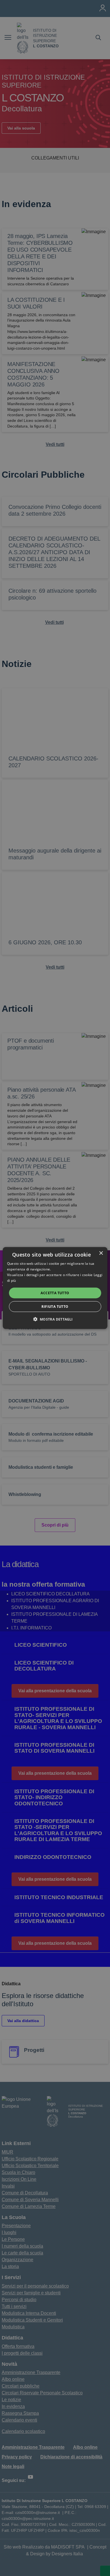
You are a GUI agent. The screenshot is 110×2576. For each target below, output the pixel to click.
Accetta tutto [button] (55, 1293)
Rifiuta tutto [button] (55, 1306)
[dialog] (55, 1288)
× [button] (101, 1253)
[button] (55, 1319)
